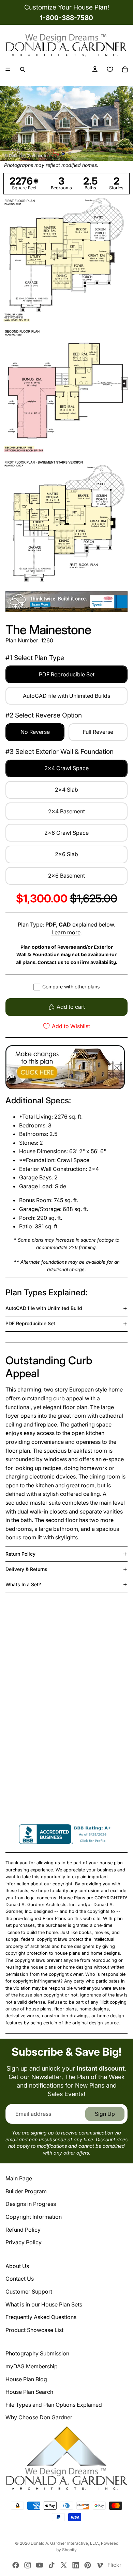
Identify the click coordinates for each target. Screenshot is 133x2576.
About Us (17, 2266)
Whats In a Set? (23, 1584)
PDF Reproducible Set (30, 1323)
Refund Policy (23, 2230)
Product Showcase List (34, 2330)
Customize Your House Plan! (67, 7)
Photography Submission (37, 2353)
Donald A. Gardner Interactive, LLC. (65, 2543)
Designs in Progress (31, 2204)
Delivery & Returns (26, 1569)
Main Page (19, 2178)
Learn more (66, 932)
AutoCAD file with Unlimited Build (44, 1308)
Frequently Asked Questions (41, 2317)
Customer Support (29, 2292)
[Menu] (8, 69)
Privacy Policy (24, 2242)
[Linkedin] (76, 2565)
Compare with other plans (71, 987)
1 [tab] (63, 153)
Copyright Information (34, 2217)
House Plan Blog (26, 2379)
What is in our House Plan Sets (44, 2304)
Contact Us (20, 2279)
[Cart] (125, 69)
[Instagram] (28, 2565)
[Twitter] (64, 2565)
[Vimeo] (100, 2565)
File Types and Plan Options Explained (54, 2405)
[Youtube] (40, 2565)
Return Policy (20, 1554)
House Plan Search (29, 2392)
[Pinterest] (88, 2565)
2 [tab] (70, 153)
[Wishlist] (110, 69)
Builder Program (26, 2191)
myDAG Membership (32, 2366)
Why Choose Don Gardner (39, 2417)
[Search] (23, 69)
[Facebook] (16, 2565)
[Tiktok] (51, 2565)
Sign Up (105, 2114)
